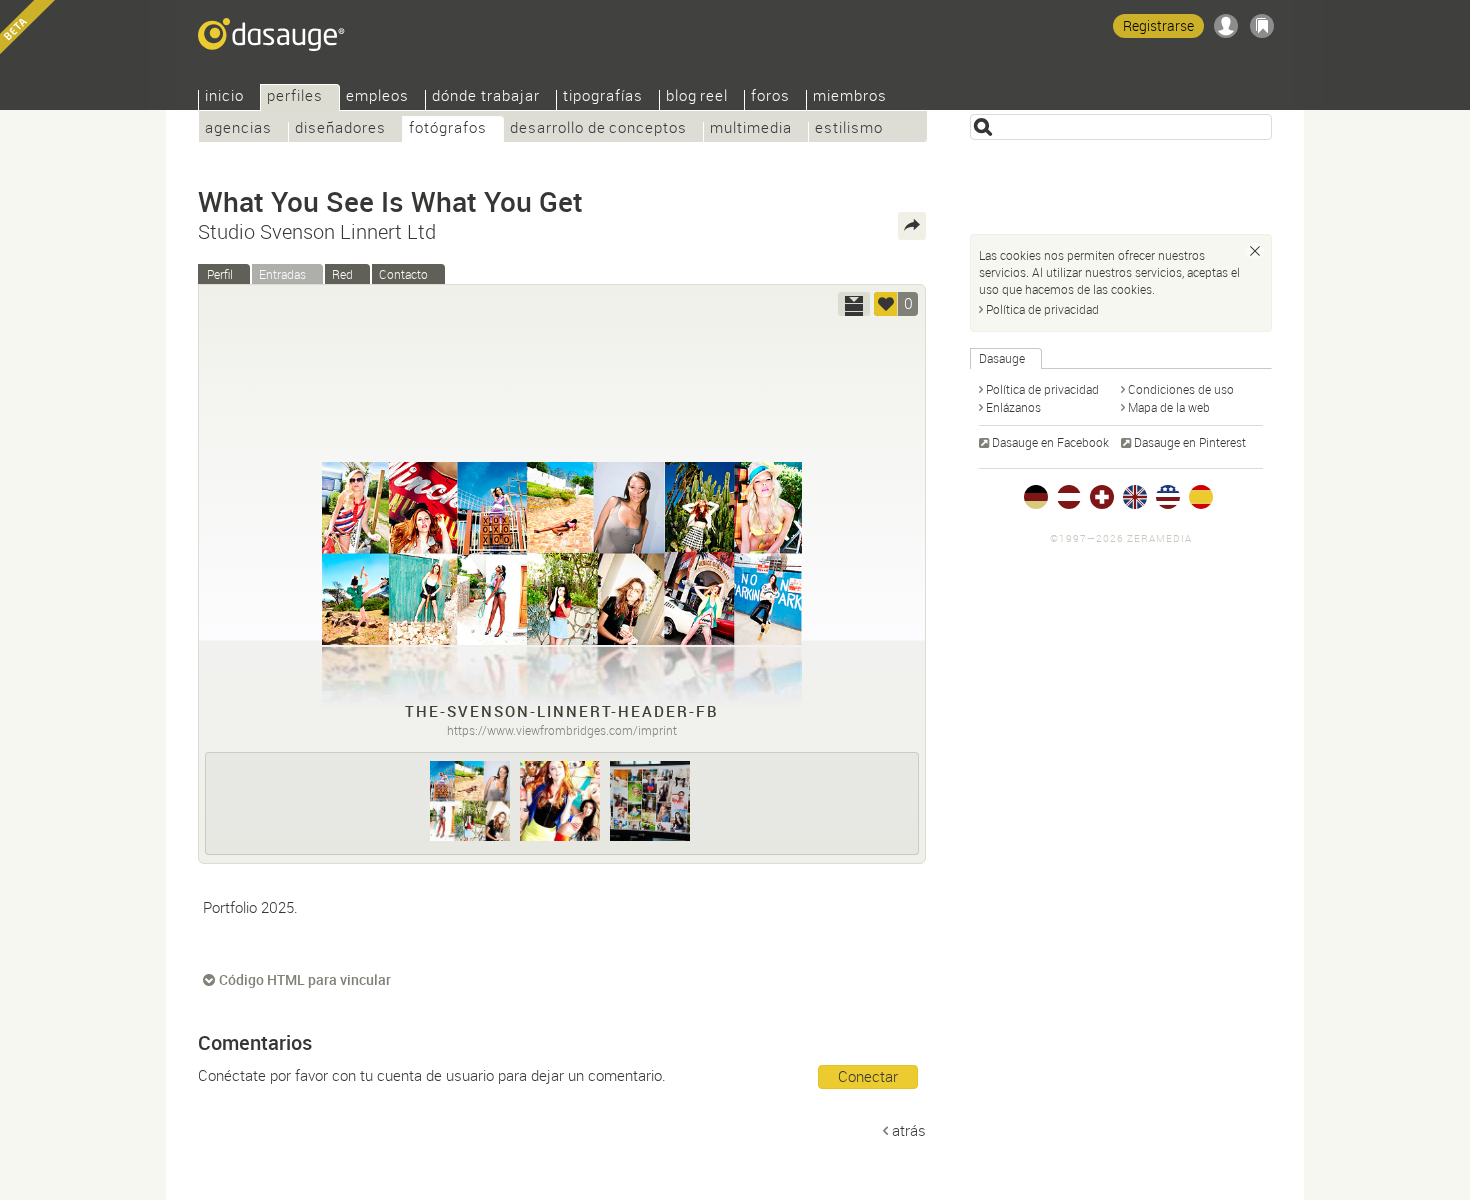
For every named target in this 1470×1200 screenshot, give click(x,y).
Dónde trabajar (486, 97)
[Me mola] (886, 304)
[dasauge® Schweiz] (1102, 497)
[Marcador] (1262, 26)
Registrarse (1158, 25)
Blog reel (697, 97)
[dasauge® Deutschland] (1036, 497)
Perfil (220, 274)
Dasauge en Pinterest (1190, 442)
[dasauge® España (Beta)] (1201, 497)
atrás (909, 1130)
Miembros (850, 97)
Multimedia (751, 129)
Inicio (224, 97)
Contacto (403, 274)
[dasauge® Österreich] (1069, 497)
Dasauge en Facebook (1050, 442)
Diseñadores (340, 129)
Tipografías (603, 97)
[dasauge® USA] (1168, 497)
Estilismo (849, 129)
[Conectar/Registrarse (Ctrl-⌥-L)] (1226, 26)
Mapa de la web (1169, 407)
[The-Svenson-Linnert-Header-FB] (470, 801)
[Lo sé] (1255, 251)
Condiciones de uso (1181, 389)
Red (342, 274)
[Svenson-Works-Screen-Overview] (650, 801)
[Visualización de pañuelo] (854, 304)
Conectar (868, 1076)
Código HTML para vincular (305, 979)
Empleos (377, 97)
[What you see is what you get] (560, 801)
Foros (770, 97)
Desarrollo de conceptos (598, 129)
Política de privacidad (1042, 309)
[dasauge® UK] (1135, 497)
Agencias (238, 129)
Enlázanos (1013, 407)
